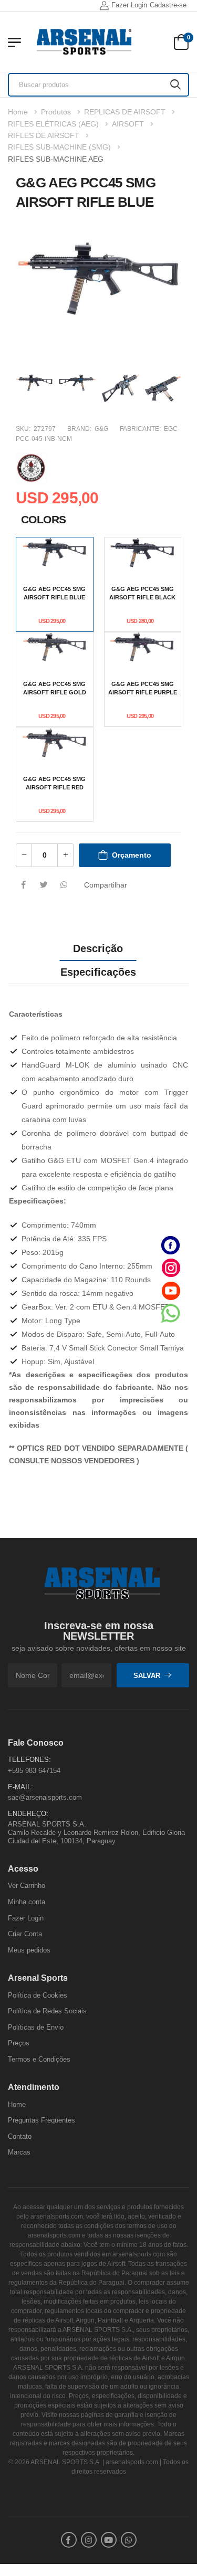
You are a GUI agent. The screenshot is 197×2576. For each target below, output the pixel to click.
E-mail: (20, 1787)
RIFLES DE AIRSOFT (44, 135)
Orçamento (132, 855)
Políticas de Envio (36, 2027)
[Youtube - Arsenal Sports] (171, 1290)
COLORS (44, 519)
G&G (101, 429)
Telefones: (29, 1760)
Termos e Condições (39, 2059)
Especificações (98, 972)
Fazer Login (129, 5)
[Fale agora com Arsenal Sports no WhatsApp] (171, 1313)
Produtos (56, 112)
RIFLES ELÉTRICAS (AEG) (53, 124)
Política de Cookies (38, 1995)
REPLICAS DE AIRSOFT (125, 112)
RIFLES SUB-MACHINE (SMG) (59, 147)
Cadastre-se (168, 5)
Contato (20, 2136)
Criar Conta (25, 1934)
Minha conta (27, 1902)
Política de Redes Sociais (47, 2011)
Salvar (147, 1676)
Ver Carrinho (27, 1886)
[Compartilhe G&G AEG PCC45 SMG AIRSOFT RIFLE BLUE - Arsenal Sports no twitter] (44, 885)
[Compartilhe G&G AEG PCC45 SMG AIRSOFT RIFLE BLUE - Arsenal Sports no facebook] (24, 885)
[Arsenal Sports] (84, 42)
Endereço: (28, 1814)
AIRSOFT (128, 124)
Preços (19, 2044)
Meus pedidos (29, 1950)
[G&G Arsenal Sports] (32, 467)
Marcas (19, 2153)
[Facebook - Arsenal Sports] (171, 1245)
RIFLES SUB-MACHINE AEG (56, 159)
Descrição (98, 948)
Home (18, 112)
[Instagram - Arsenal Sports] (171, 1268)
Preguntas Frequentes (42, 2121)
